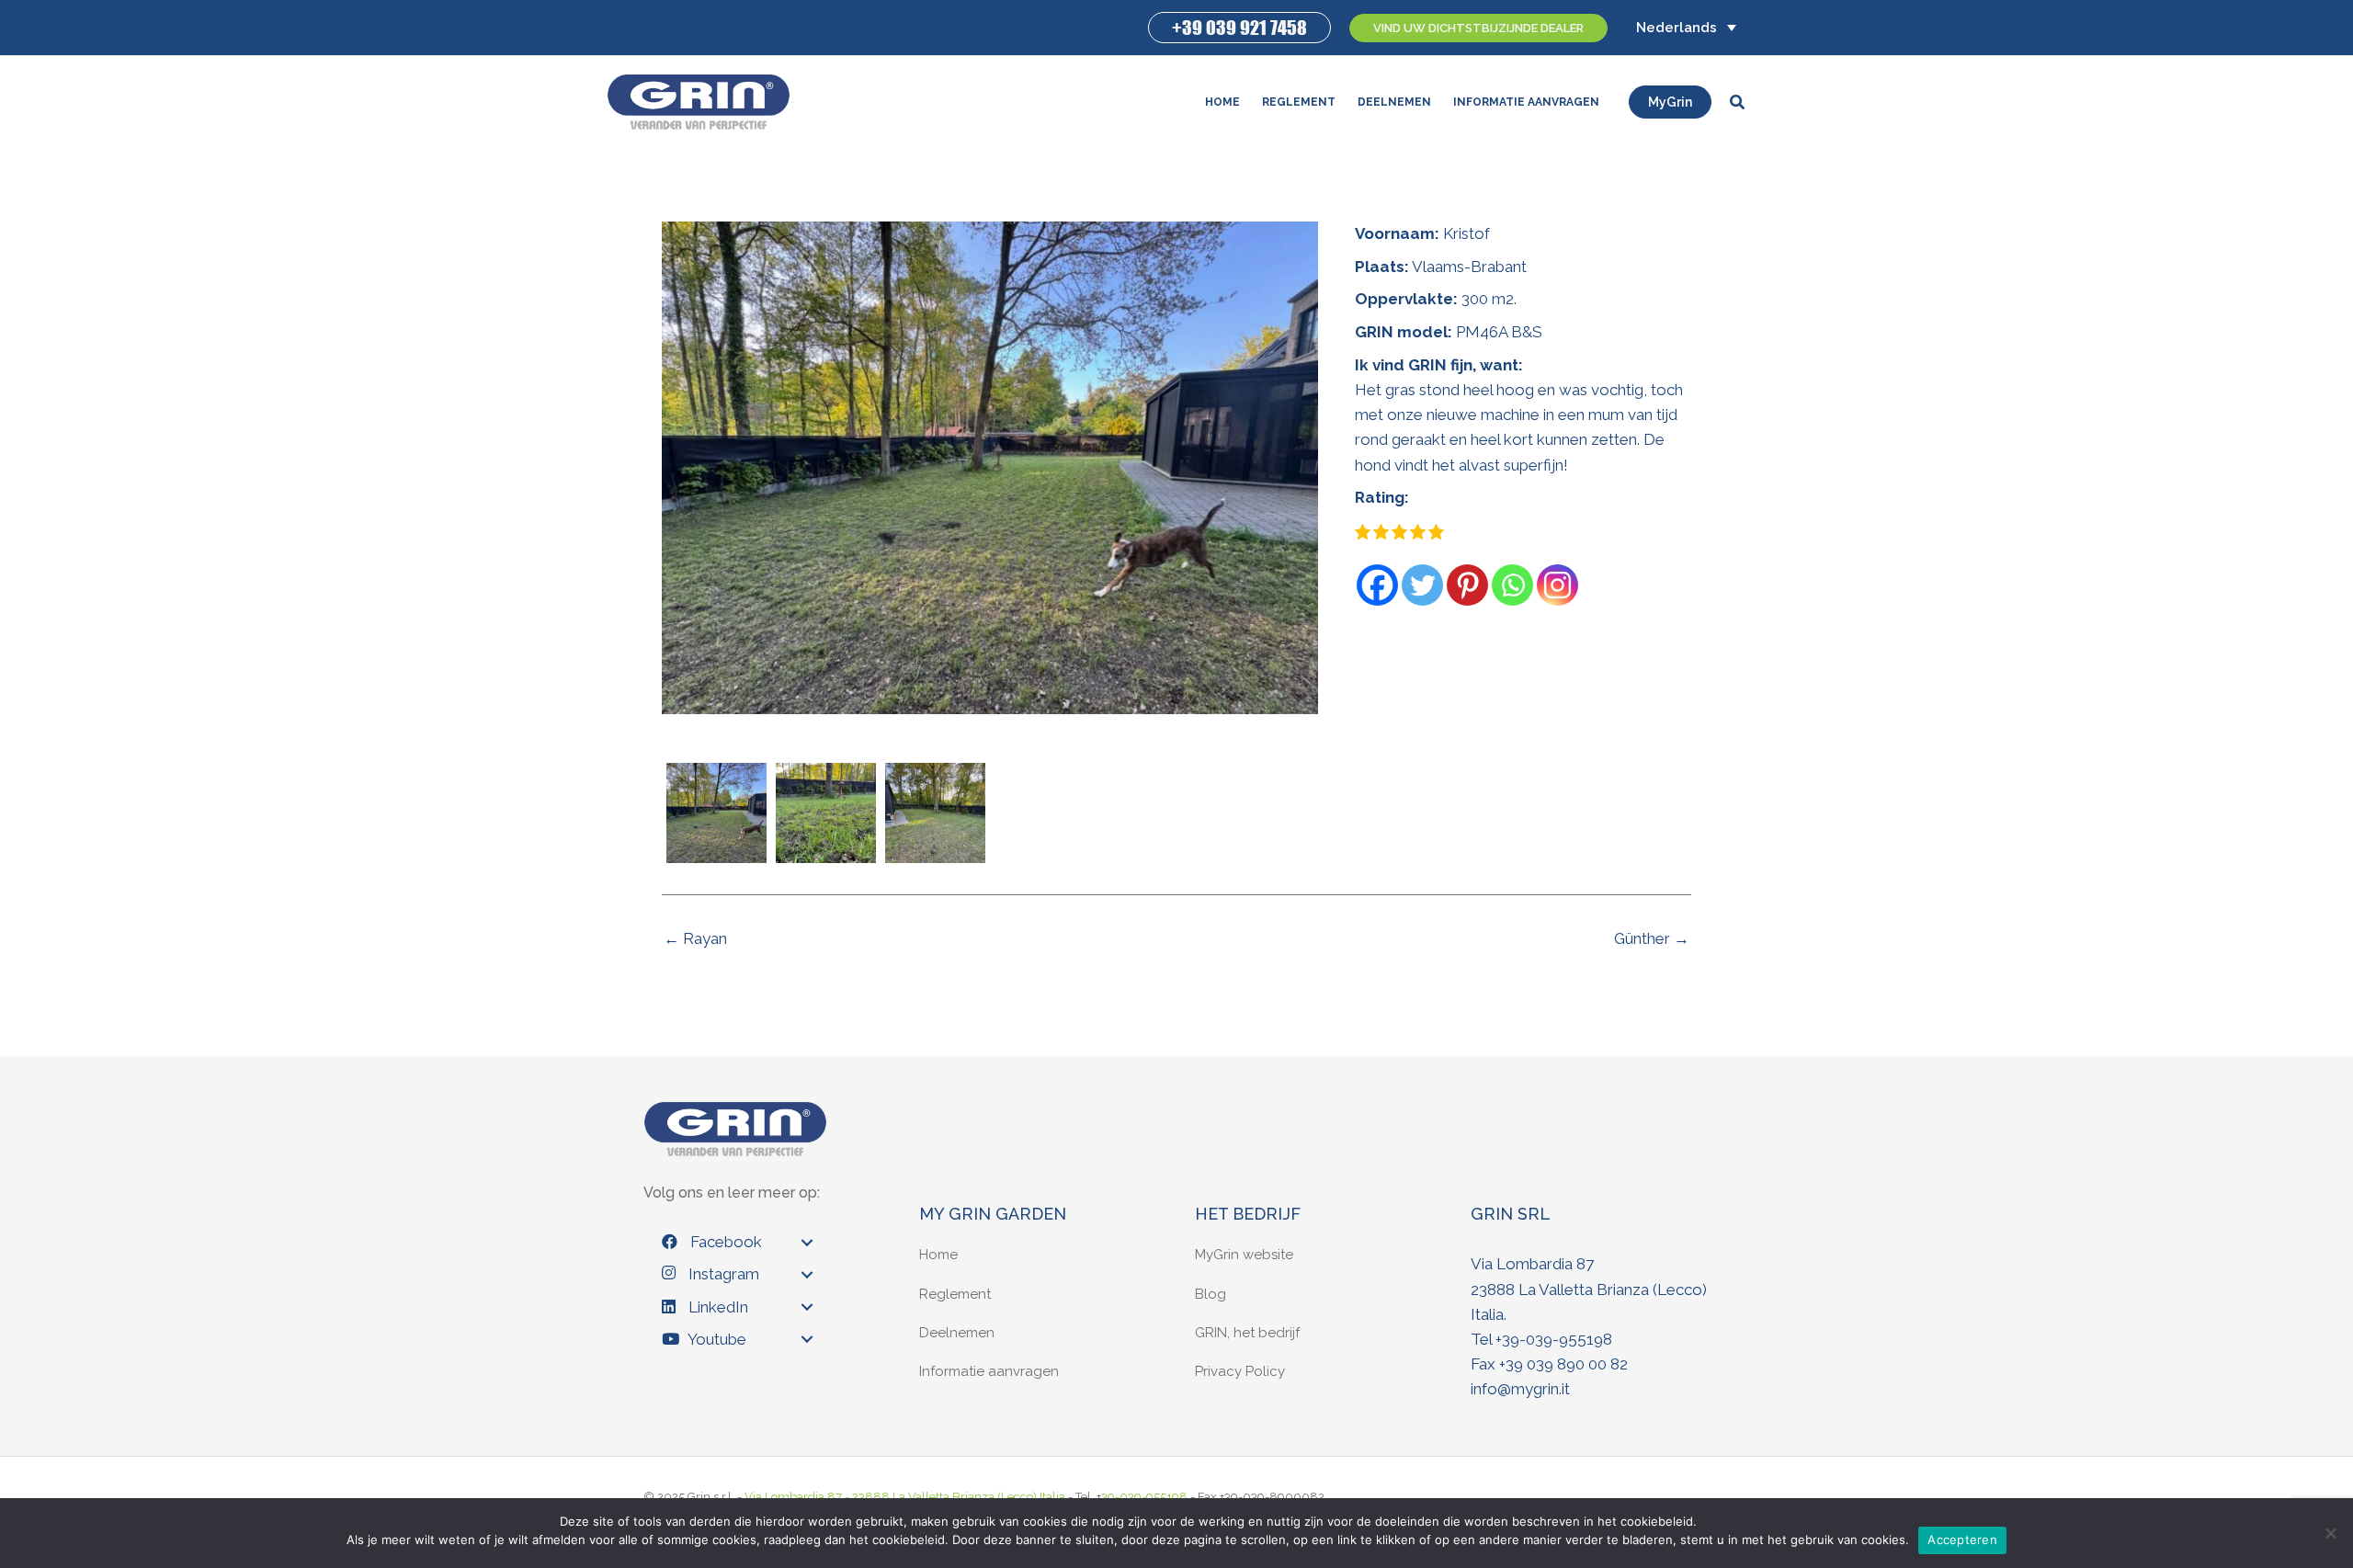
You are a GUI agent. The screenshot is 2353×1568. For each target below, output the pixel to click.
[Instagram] (1557, 585)
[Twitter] (1422, 585)
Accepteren (1962, 1540)
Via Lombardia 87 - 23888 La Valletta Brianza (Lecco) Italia (905, 1497)
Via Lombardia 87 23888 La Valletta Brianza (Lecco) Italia (1589, 1289)
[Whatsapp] (1512, 585)
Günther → (1652, 939)
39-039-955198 (1557, 1339)
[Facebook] (1377, 585)
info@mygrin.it (1520, 1389)
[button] (1239, 28)
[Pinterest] (1467, 585)
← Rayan (695, 939)
